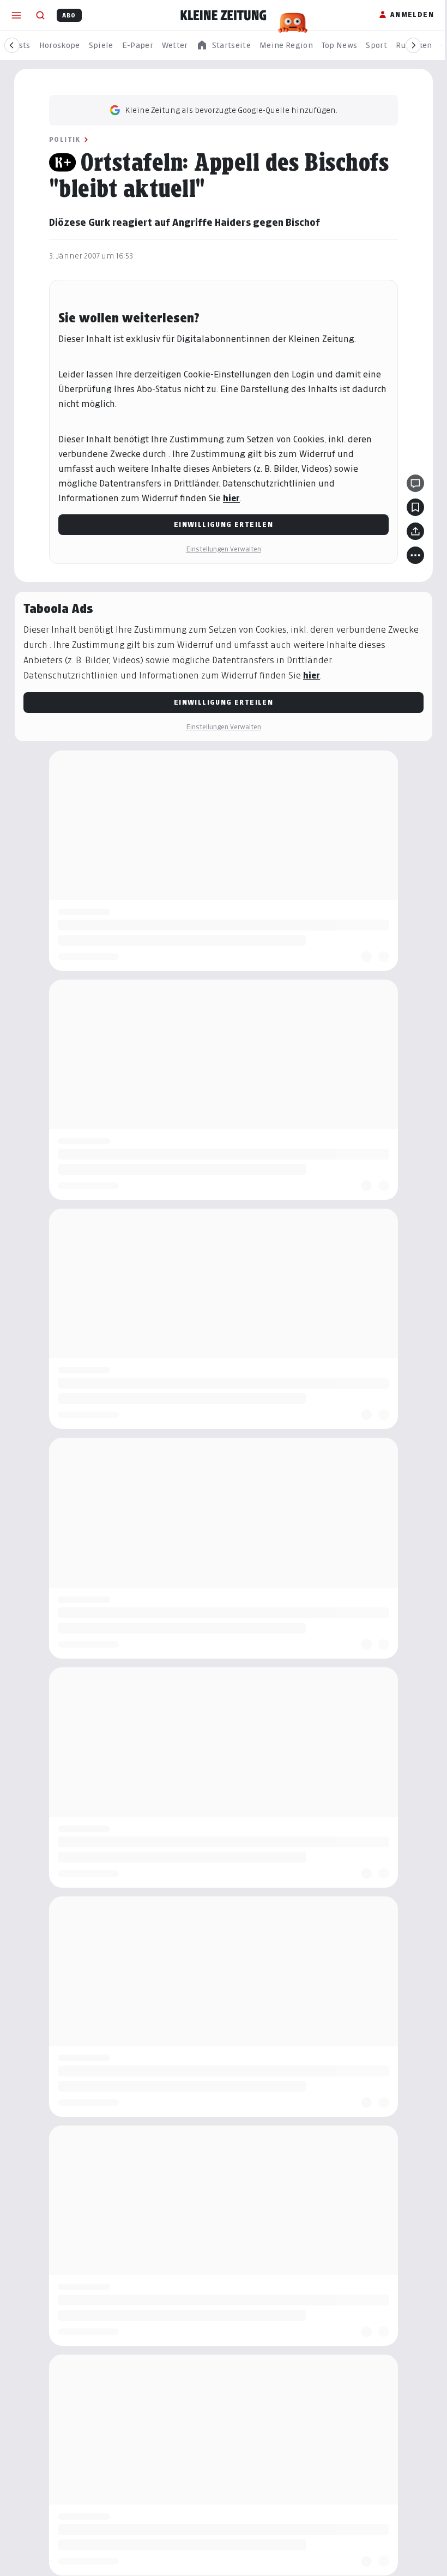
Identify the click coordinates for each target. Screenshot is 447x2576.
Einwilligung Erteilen (224, 524)
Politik (65, 139)
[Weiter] (413, 45)
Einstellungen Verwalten (224, 549)
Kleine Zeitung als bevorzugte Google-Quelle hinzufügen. (231, 110)
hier (231, 498)
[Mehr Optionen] (415, 555)
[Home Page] (224, 15)
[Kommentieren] (415, 483)
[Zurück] (12, 45)
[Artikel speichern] (415, 507)
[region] (224, 46)
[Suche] (40, 15)
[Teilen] (415, 531)
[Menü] (16, 15)
